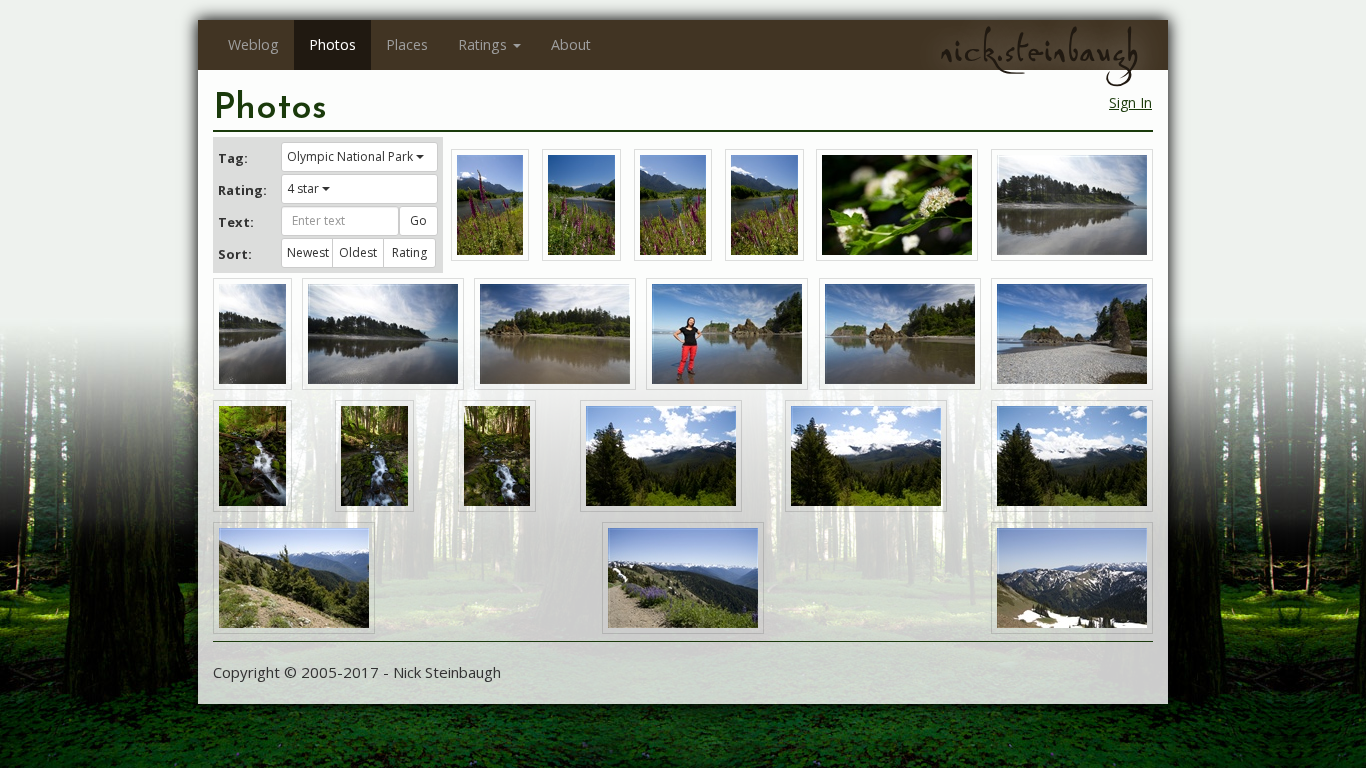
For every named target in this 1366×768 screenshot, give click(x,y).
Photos (332, 44)
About (571, 44)
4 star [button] (303, 188)
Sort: (235, 254)
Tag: (233, 158)
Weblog (253, 44)
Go (418, 220)
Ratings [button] (482, 44)
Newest (308, 252)
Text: (236, 222)
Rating (409, 252)
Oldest (358, 252)
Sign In (1130, 102)
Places (407, 44)
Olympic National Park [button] (350, 156)
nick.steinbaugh (1039, 51)
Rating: (242, 190)
